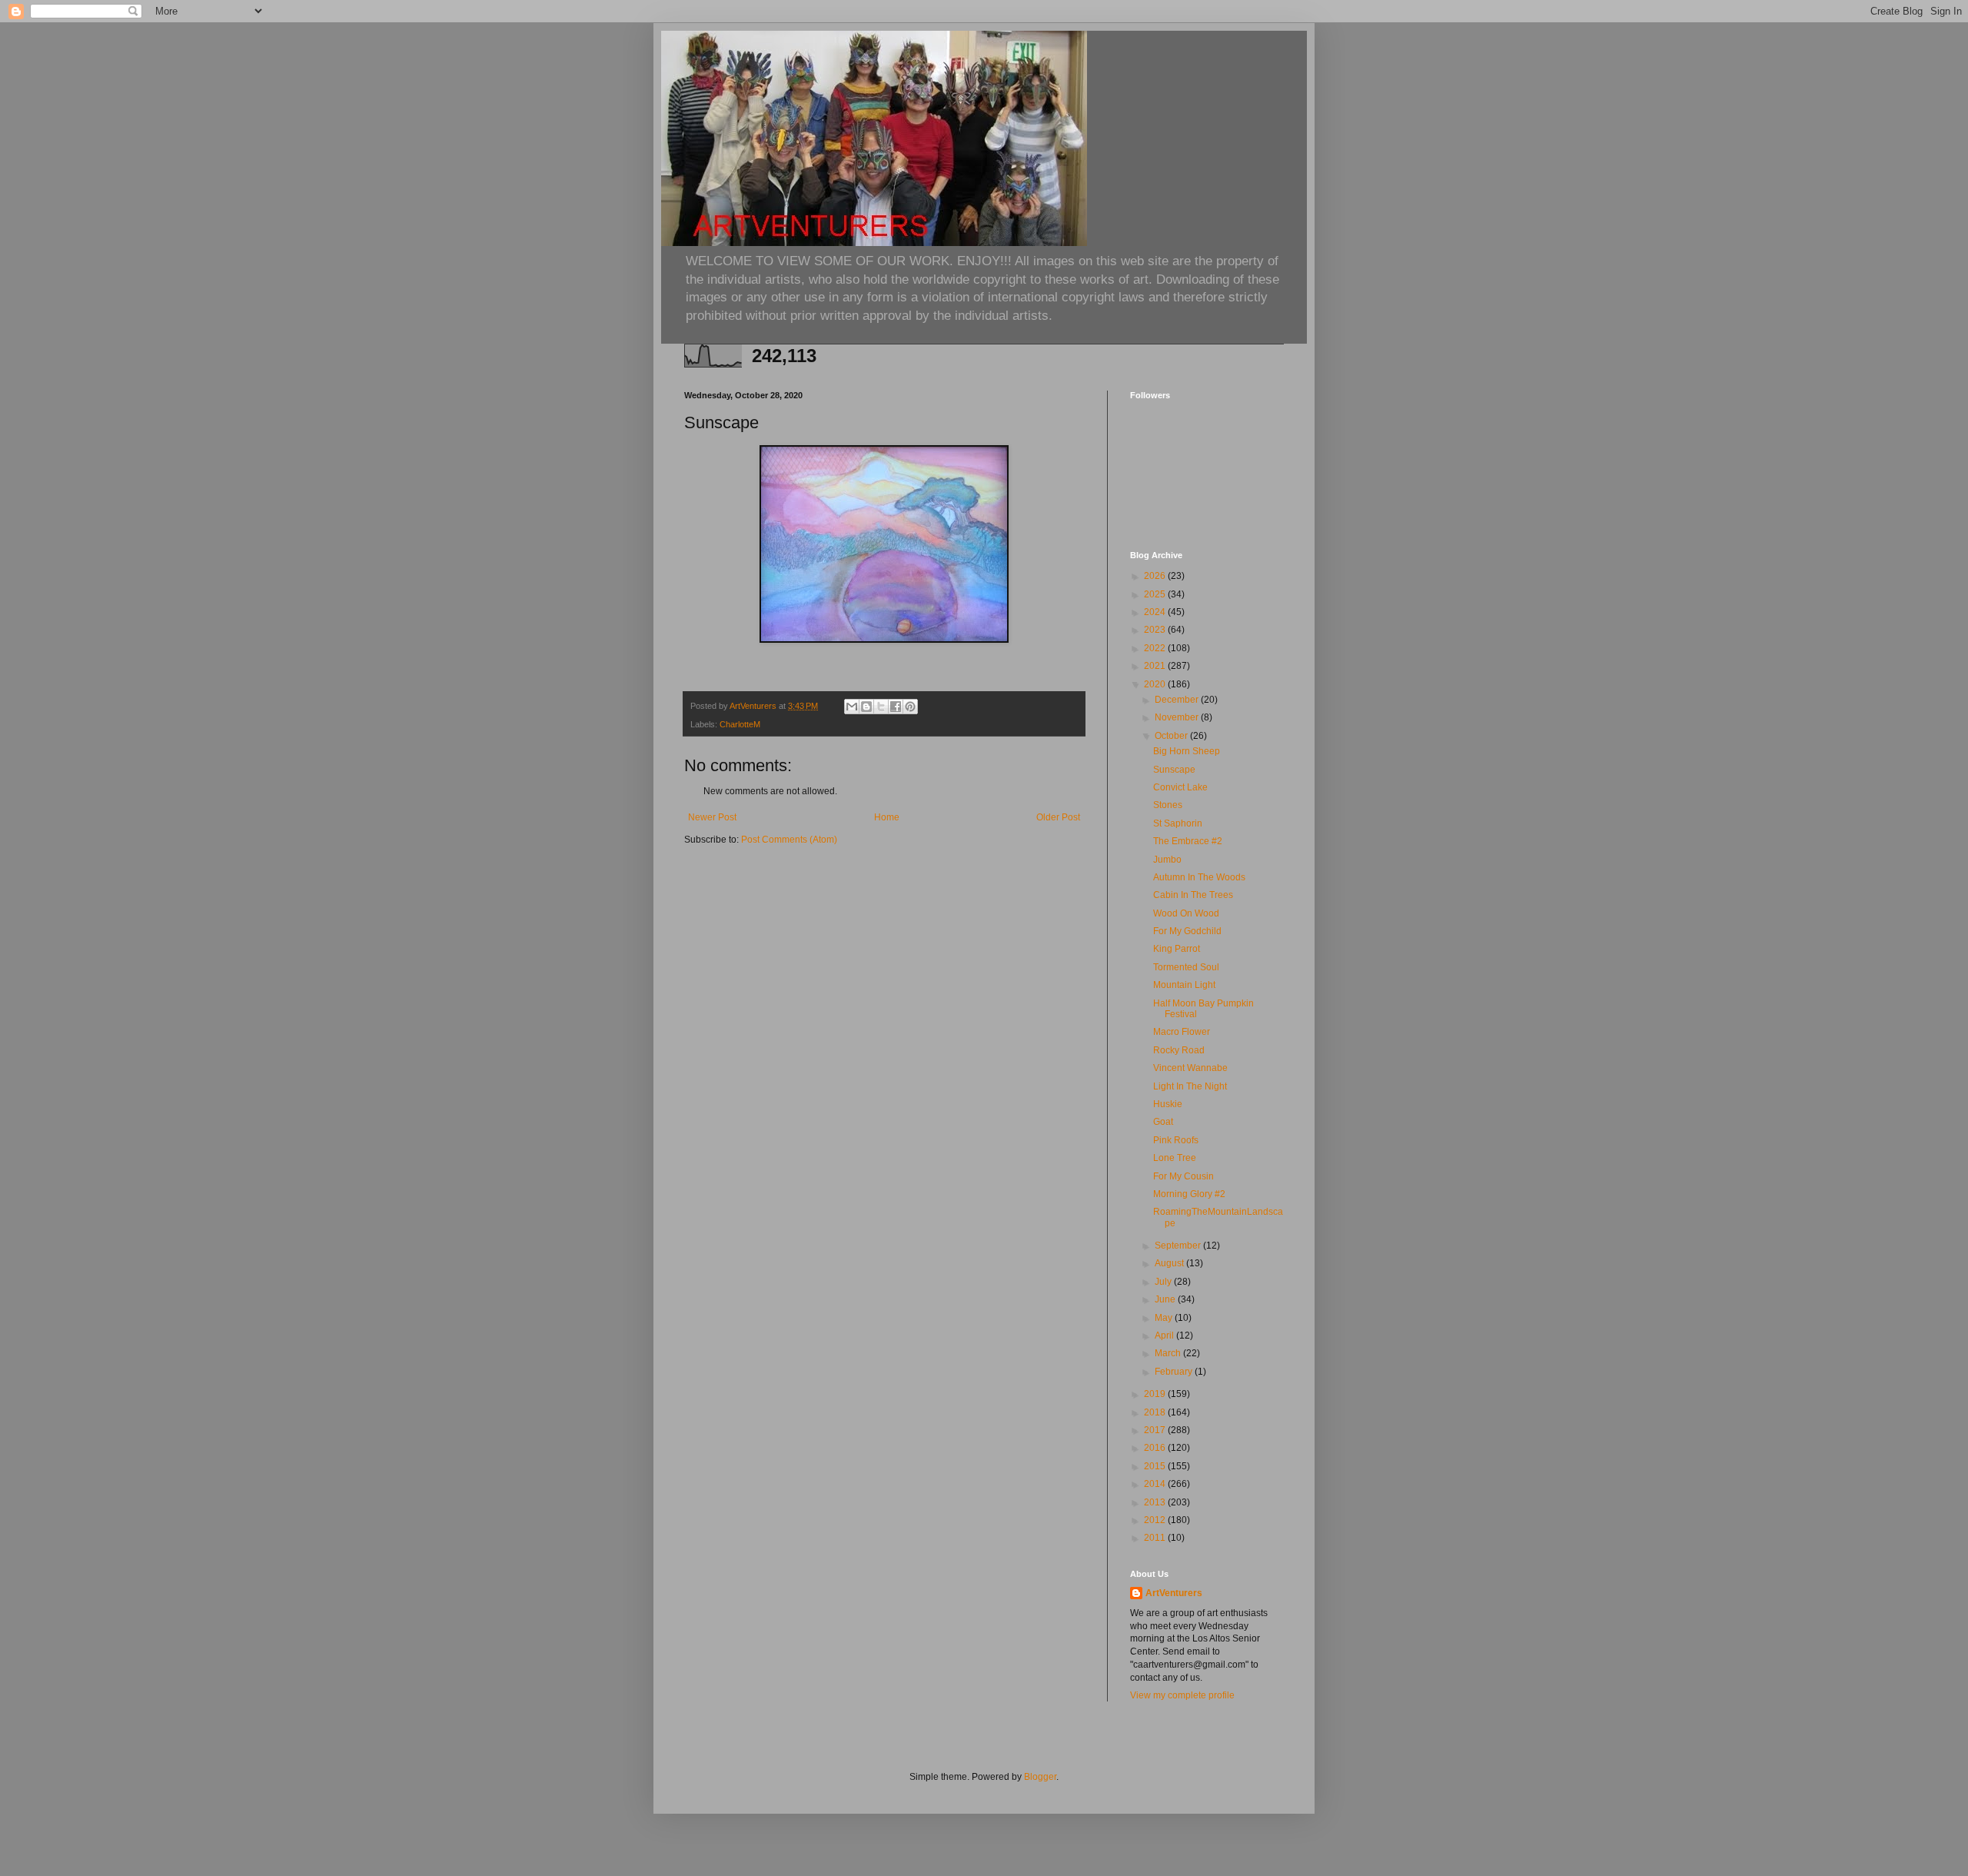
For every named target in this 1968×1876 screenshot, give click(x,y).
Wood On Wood (1186, 913)
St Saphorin (1178, 823)
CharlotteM (740, 724)
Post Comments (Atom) (789, 840)
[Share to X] (881, 707)
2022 (1156, 648)
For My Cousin (1183, 1176)
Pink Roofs (1176, 1140)
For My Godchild (1187, 931)
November (1178, 717)
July (1164, 1282)
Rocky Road (1179, 1050)
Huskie (1168, 1104)
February (1175, 1372)
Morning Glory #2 (1189, 1194)
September (1179, 1246)
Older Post (1058, 817)
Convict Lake (1180, 787)
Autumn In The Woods (1199, 877)
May (1165, 1318)
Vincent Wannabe (1190, 1068)
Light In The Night (1190, 1086)
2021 (1156, 666)
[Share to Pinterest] (910, 707)
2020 (1156, 684)
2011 (1156, 1538)
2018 (1156, 1412)
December (1178, 700)
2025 (1156, 594)
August (1170, 1263)
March (1169, 1353)
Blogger (1040, 1777)
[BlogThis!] (866, 707)
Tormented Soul (1186, 967)
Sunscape (1174, 770)
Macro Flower (1182, 1032)
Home (887, 817)
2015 (1156, 1466)
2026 (1156, 576)
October (1172, 736)
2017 (1156, 1430)
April (1165, 1335)
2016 (1156, 1448)
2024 (1156, 612)
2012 (1156, 1520)
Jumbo (1167, 860)
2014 (1156, 1484)
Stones (1168, 805)
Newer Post (712, 817)
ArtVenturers (1174, 1593)
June (1166, 1299)
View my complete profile (1182, 1695)
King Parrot (1177, 949)
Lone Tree (1175, 1158)
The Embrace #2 (1188, 841)
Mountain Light (1184, 985)
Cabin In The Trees (1193, 895)
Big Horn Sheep (1187, 751)
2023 (1156, 630)
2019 (1156, 1394)
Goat (1163, 1122)
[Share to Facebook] (896, 707)
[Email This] (852, 707)
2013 (1156, 1502)
